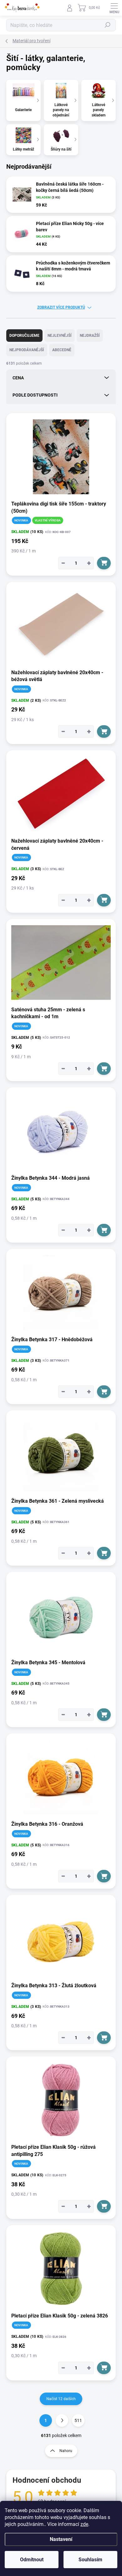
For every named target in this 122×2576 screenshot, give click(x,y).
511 (78, 2420)
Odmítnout (32, 2560)
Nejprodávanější (27, 350)
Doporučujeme (24, 336)
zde (84, 2524)
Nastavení (61, 2539)
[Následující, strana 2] (62, 2420)
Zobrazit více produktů (61, 307)
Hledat (108, 25)
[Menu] (114, 8)
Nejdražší (90, 336)
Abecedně (62, 350)
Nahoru (66, 2451)
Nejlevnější (60, 336)
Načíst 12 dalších (61, 2399)
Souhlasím (90, 2560)
